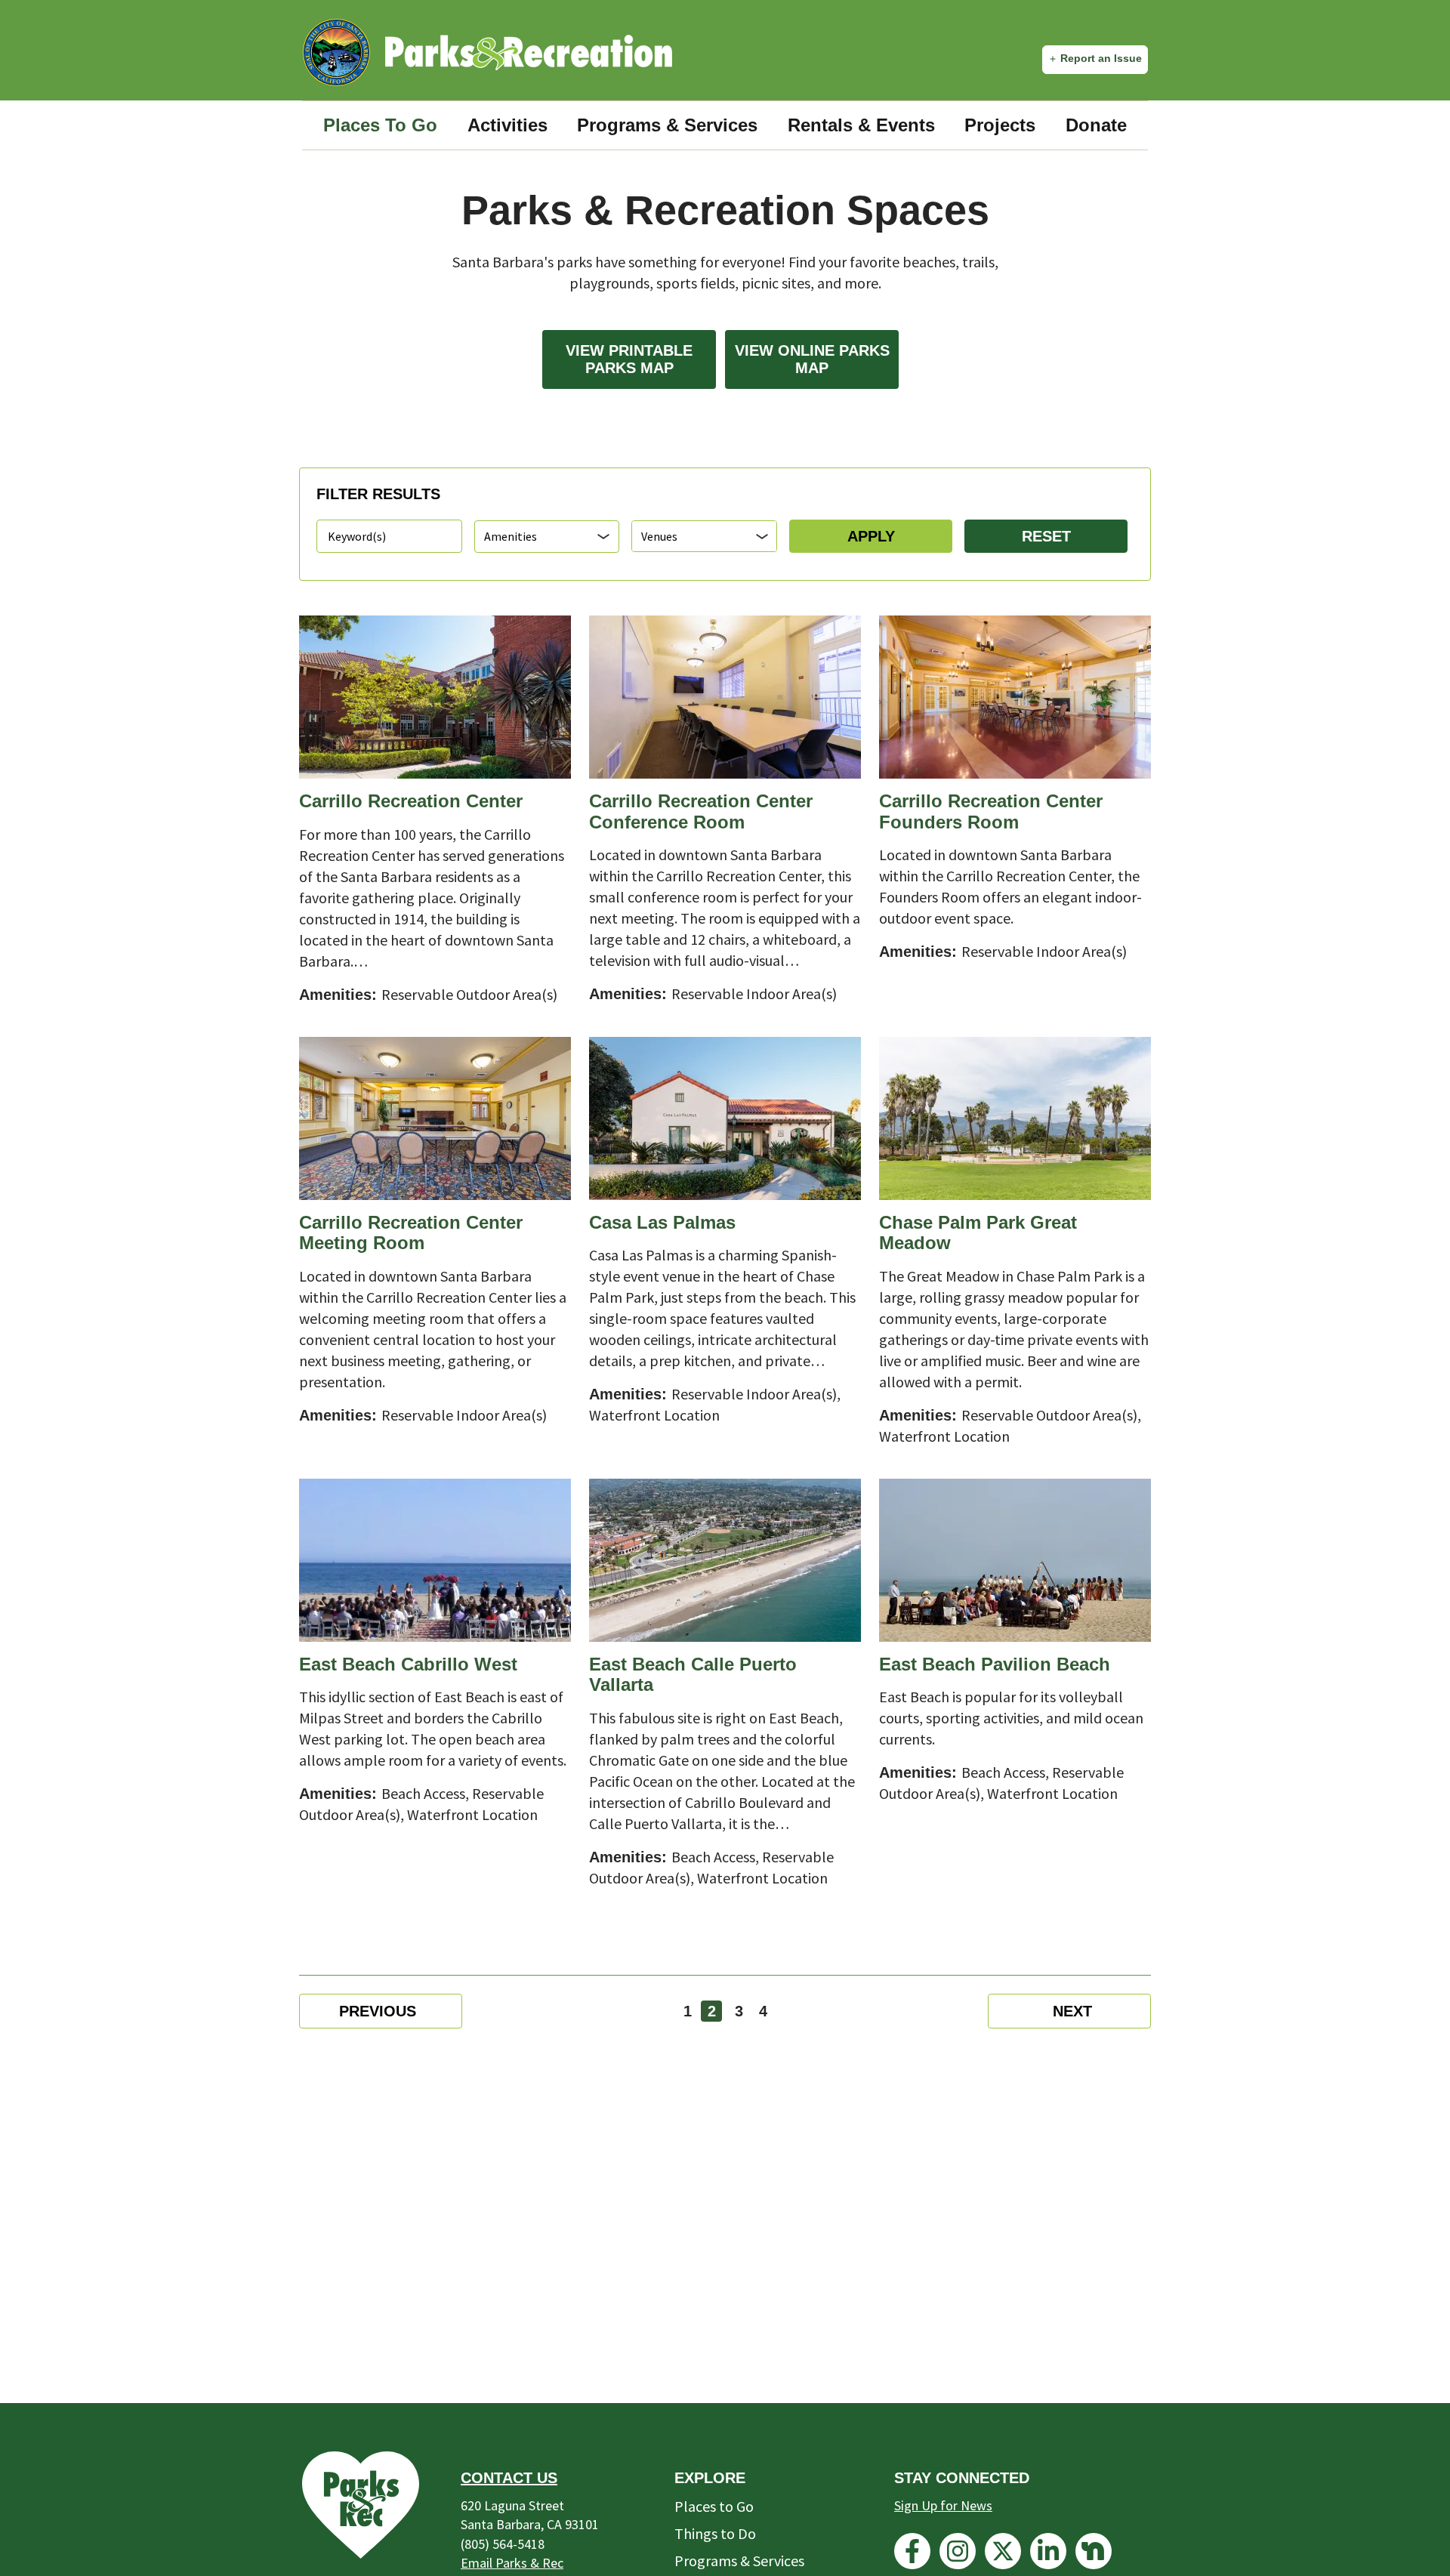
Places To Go (380, 125)
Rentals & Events (861, 125)
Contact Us (509, 2478)
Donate (1096, 125)
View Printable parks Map (629, 359)
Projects (1000, 125)
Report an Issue (1101, 58)
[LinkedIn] (1048, 2551)
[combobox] (704, 536)
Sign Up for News (943, 2505)
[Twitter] (1003, 2551)
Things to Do (715, 2533)
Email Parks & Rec (512, 2563)
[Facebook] (912, 2551)
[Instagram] (958, 2551)
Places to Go (714, 2506)
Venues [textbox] (659, 536)
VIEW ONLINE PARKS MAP (812, 359)
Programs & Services (667, 125)
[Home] (529, 52)
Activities (507, 125)
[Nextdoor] (1094, 2551)
